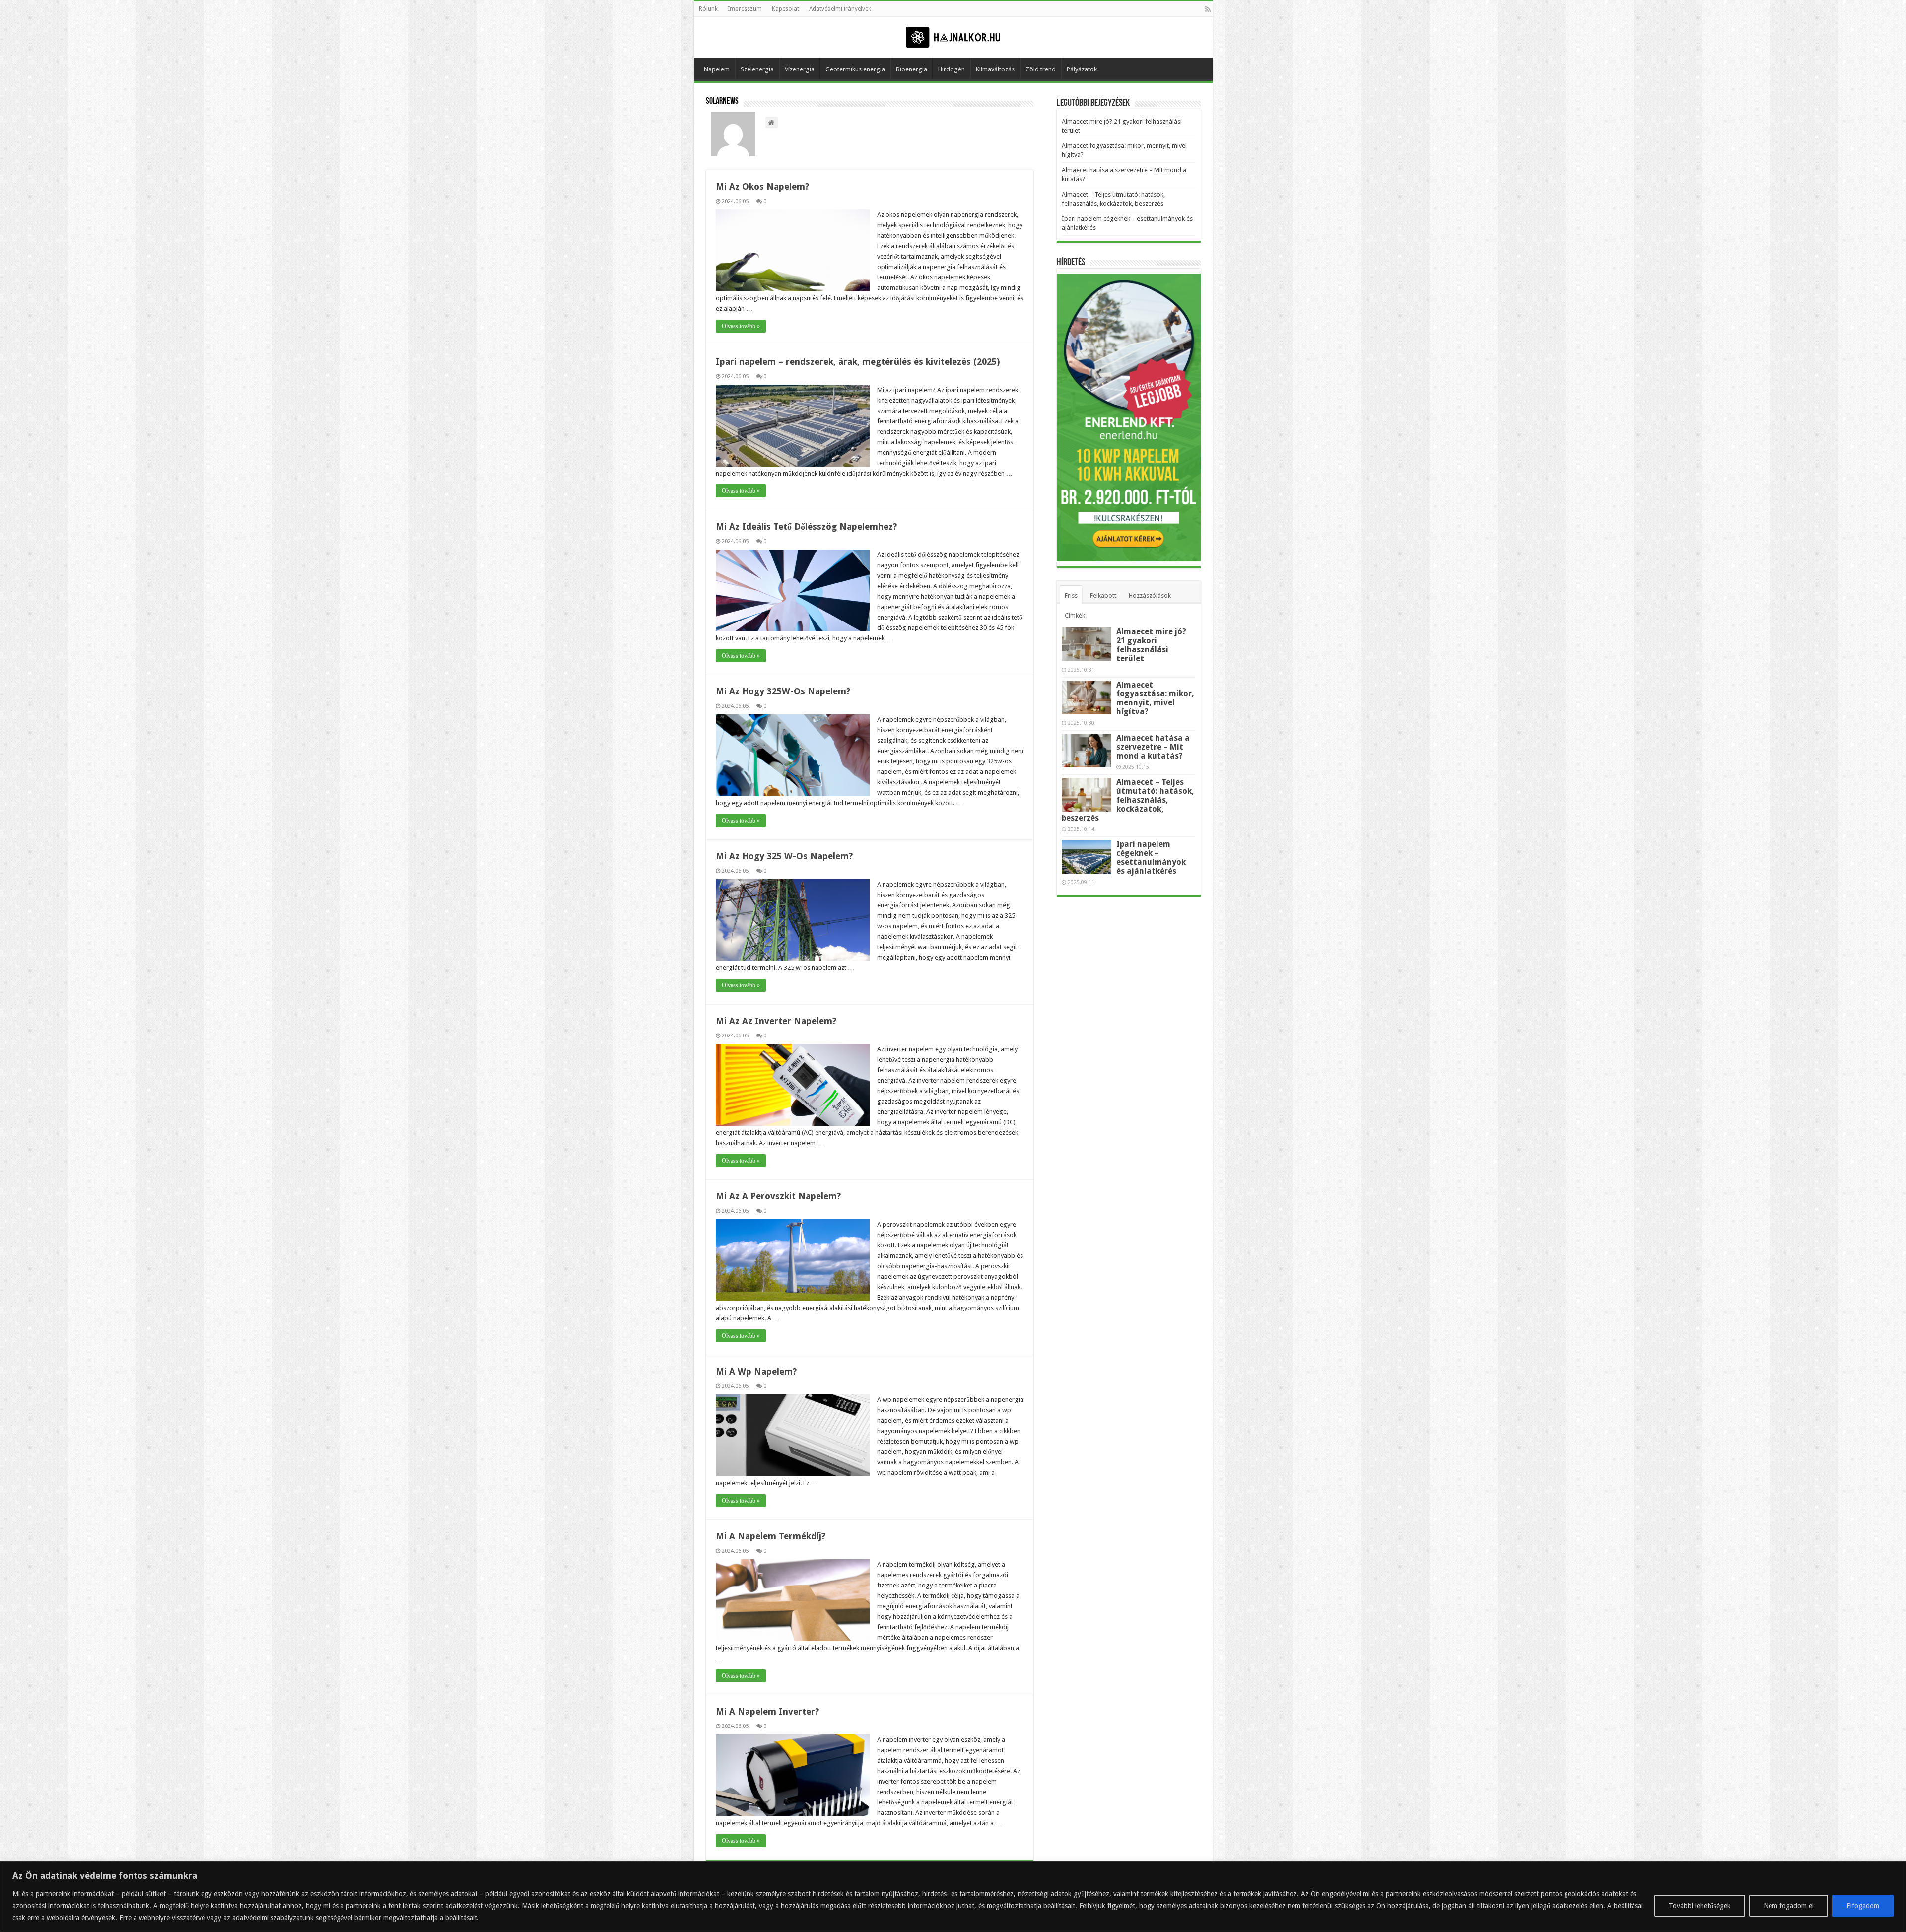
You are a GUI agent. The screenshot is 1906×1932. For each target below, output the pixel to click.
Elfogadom (1863, 1906)
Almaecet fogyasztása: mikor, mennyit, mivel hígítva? (1155, 698)
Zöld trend (1041, 69)
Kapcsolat (785, 9)
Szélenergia (757, 69)
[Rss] (1208, 9)
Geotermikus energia (855, 69)
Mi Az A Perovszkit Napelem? (778, 1196)
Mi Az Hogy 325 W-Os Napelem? (784, 856)
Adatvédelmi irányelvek (840, 9)
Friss (1071, 595)
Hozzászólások (1150, 595)
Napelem (717, 69)
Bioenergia (912, 69)
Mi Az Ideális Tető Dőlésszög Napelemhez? (806, 526)
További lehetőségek (1700, 1906)
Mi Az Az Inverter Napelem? (776, 1021)
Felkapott (1103, 595)
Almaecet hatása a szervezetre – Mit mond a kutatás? (1153, 747)
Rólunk (708, 9)
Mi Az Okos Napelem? (762, 186)
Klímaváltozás (995, 69)
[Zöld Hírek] (953, 37)
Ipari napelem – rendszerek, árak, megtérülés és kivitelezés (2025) (858, 362)
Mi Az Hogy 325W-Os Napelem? (783, 691)
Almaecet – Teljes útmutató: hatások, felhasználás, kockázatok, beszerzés (1128, 800)
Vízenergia (800, 69)
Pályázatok (1082, 69)
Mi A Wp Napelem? (756, 1371)
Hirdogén (952, 69)
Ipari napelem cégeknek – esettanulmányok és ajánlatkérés (1151, 858)
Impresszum (745, 9)
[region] (953, 1897)
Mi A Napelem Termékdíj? (771, 1536)
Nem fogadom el (1789, 1906)
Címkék (1075, 615)
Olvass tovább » (741, 326)
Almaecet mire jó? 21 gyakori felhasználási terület (1151, 645)
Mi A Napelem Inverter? (767, 1711)
